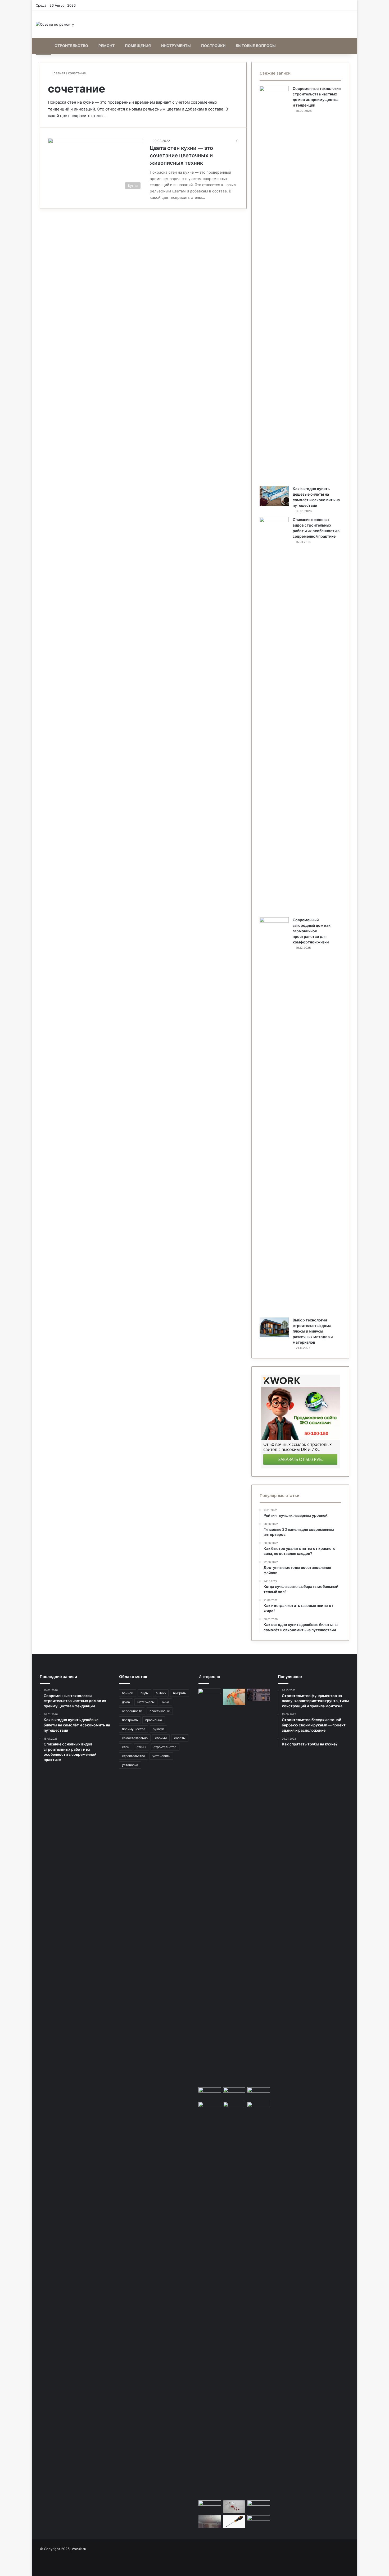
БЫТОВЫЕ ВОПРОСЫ (256, 46)
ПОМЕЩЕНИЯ (138, 46)
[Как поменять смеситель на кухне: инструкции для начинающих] (210, 2094)
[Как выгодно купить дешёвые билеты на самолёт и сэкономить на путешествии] (274, 496)
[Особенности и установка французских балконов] (259, 1695)
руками (158, 1729)
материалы (146, 1702)
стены (141, 1747)
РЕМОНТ (107, 46)
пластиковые (160, 1711)
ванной (128, 1693)
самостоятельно (135, 1738)
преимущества (134, 1729)
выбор (161, 1693)
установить (161, 1756)
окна (166, 1702)
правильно (154, 1720)
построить (130, 1720)
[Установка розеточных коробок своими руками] (234, 1697)
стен (126, 1747)
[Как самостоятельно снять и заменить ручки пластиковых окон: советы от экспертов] (234, 2522)
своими (161, 1738)
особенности (132, 1711)
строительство (134, 1756)
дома (126, 1702)
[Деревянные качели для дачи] (234, 2094)
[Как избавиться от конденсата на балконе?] (234, 2108)
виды (144, 1693)
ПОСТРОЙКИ (213, 46)
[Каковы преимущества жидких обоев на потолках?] (210, 2522)
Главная (58, 73)
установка (130, 1765)
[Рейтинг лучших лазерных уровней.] (210, 2507)
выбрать (180, 1693)
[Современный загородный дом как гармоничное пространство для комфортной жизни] (274, 1116)
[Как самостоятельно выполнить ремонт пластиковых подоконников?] (210, 2108)
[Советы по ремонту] (55, 24)
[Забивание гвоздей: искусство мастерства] (259, 2507)
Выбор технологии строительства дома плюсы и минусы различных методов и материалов (313, 1331)
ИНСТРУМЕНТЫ (176, 46)
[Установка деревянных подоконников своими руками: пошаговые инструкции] (210, 1887)
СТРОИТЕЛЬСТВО (71, 46)
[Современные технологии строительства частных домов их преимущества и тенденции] (274, 284)
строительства (165, 1747)
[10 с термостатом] (259, 2094)
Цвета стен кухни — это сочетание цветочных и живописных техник (181, 155)
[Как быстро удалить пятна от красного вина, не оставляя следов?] (234, 2507)
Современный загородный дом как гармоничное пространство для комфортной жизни (312, 931)
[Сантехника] (259, 2300)
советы (180, 1738)
